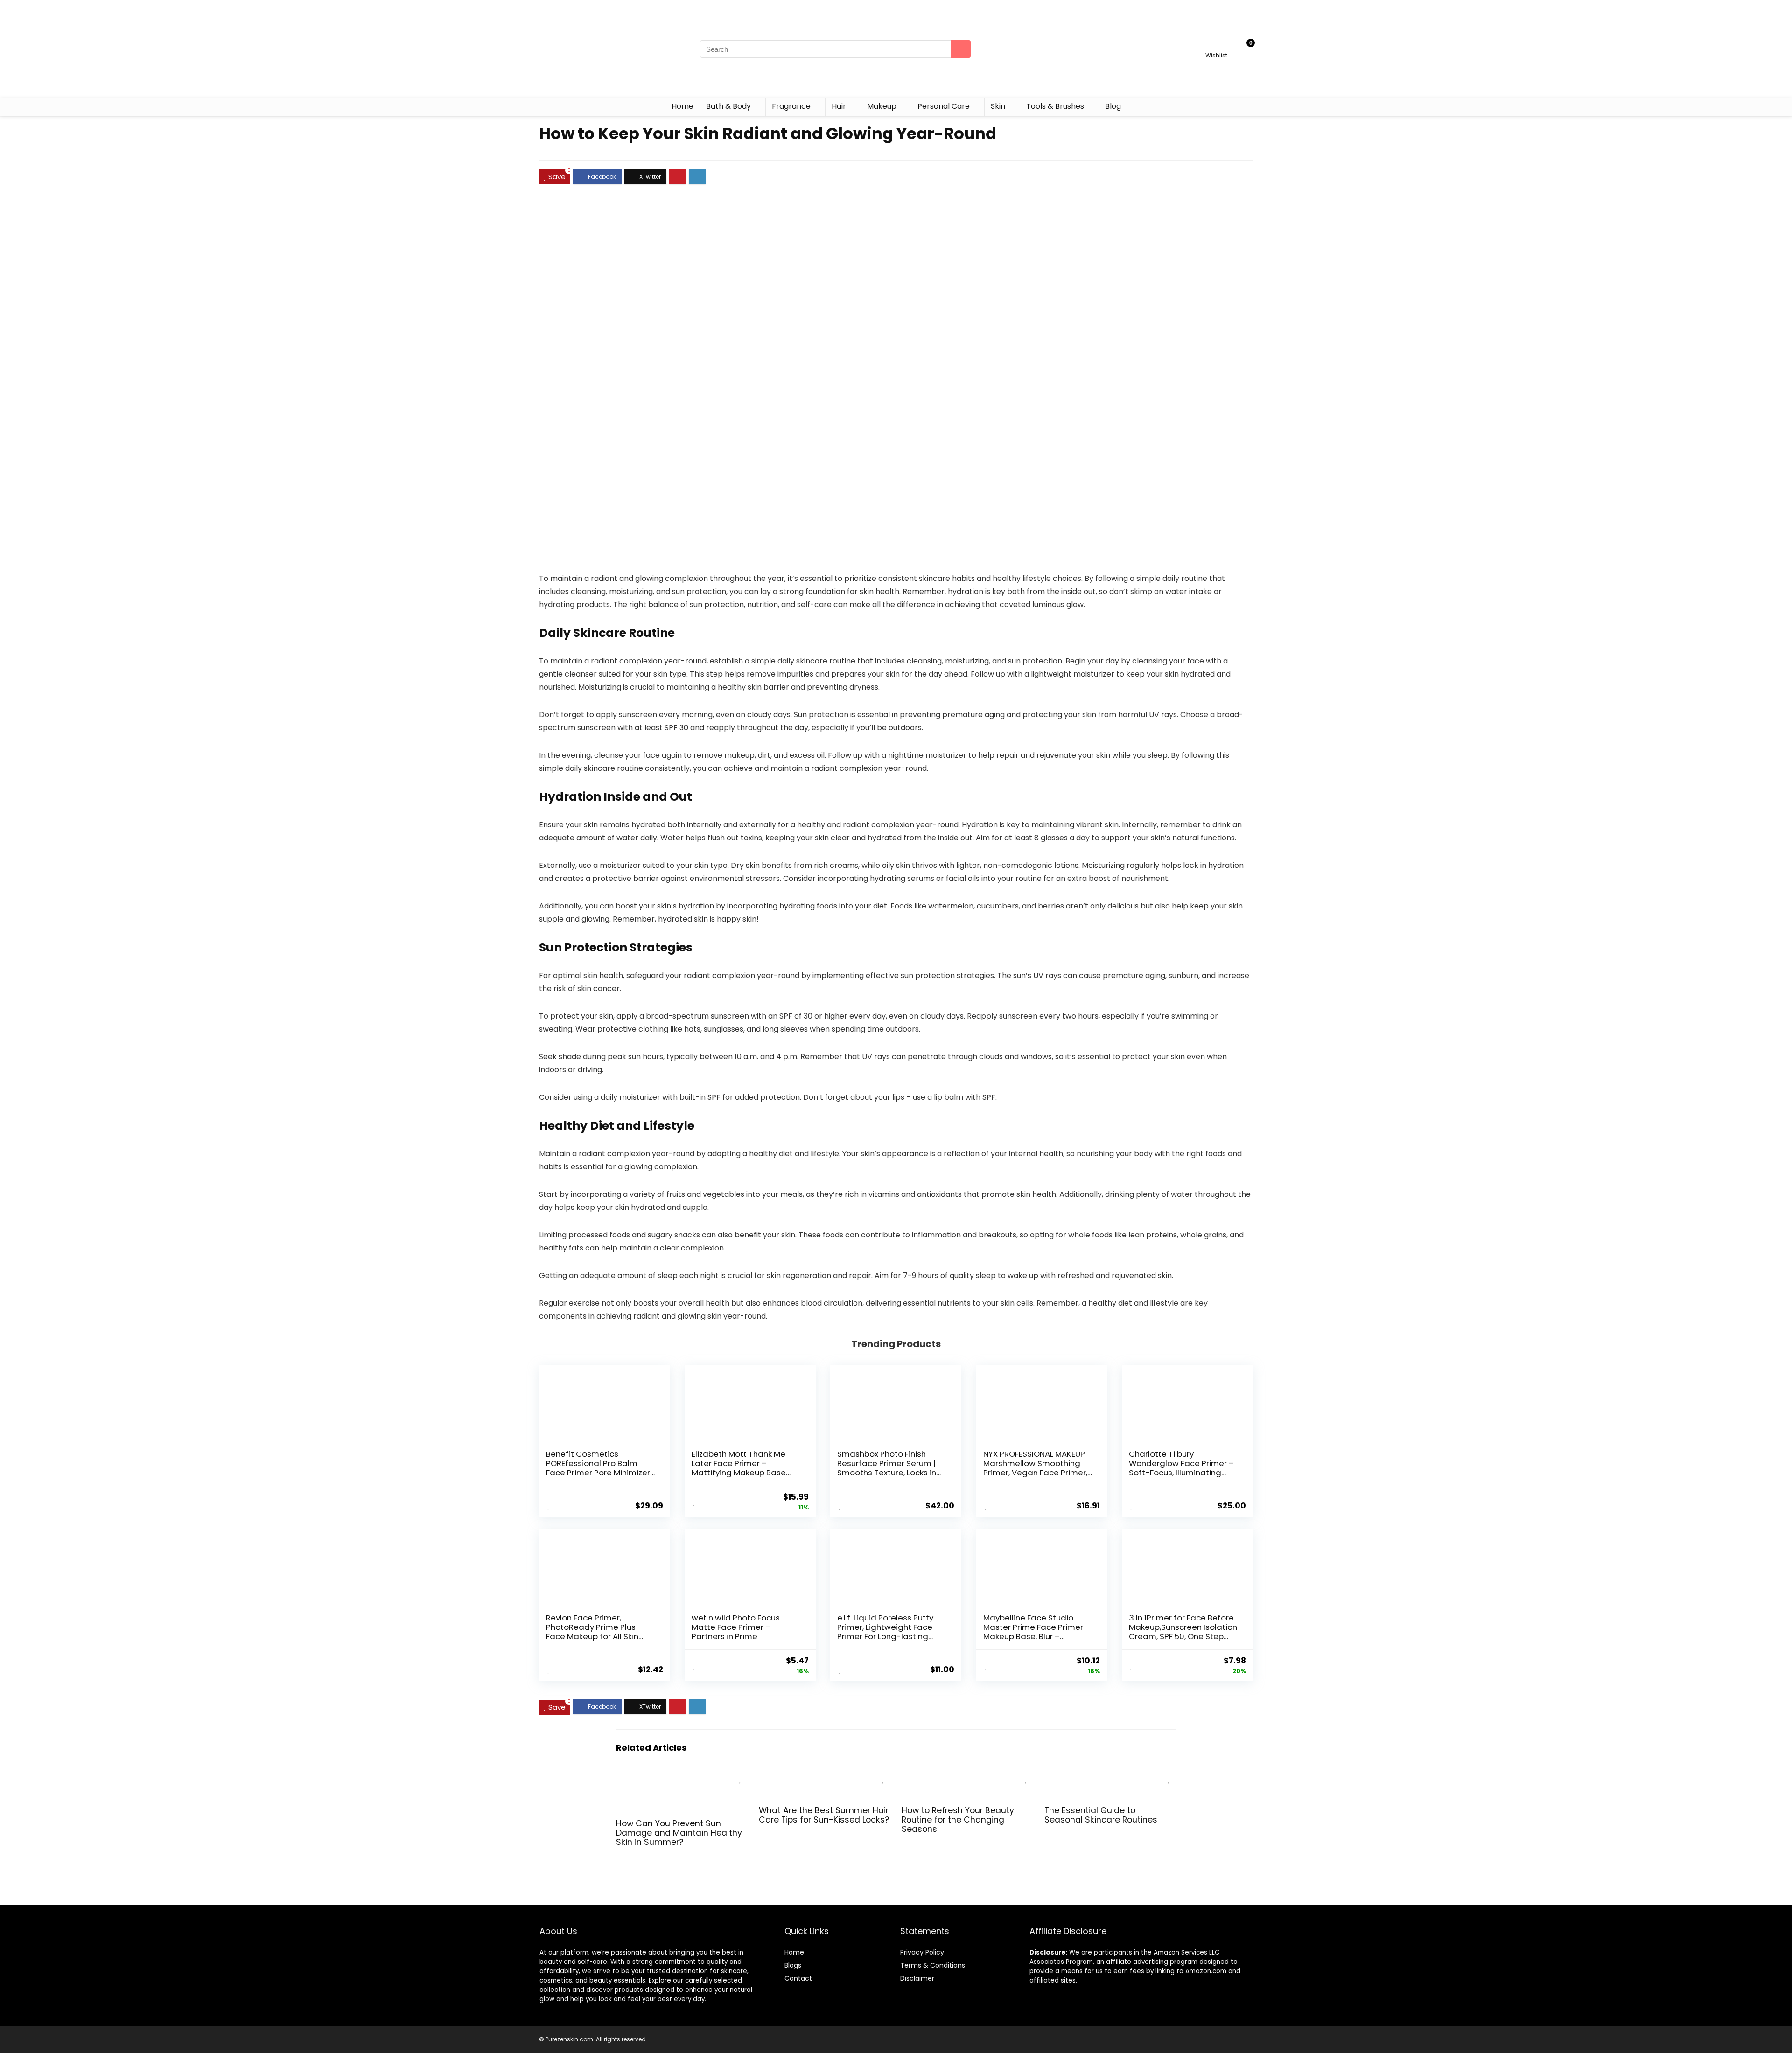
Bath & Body (728, 106)
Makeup (882, 106)
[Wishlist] (1216, 45)
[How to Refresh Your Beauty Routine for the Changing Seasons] (967, 1777)
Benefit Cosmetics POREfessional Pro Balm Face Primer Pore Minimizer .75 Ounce (598, 1468)
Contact (798, 1978)
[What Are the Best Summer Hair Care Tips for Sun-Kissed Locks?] (825, 1777)
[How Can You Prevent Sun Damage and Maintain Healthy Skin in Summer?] (682, 1777)
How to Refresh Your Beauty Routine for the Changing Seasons (958, 1820)
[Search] (961, 49)
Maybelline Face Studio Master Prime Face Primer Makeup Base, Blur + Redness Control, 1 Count (1033, 1632)
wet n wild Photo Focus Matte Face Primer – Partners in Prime (736, 1627)
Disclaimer (917, 1978)
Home (682, 106)
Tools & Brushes (1055, 106)
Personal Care (944, 106)
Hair (839, 106)
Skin (998, 106)
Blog (1113, 106)
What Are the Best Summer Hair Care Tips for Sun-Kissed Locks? (824, 1815)
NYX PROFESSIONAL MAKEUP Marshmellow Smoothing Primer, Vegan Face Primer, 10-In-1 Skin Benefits (1035, 1468)
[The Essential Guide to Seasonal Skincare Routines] (1110, 1777)
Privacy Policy (922, 1952)
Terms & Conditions (933, 1965)
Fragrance (791, 106)
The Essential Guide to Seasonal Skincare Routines (1101, 1815)
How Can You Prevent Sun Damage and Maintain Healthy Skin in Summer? (679, 1833)
